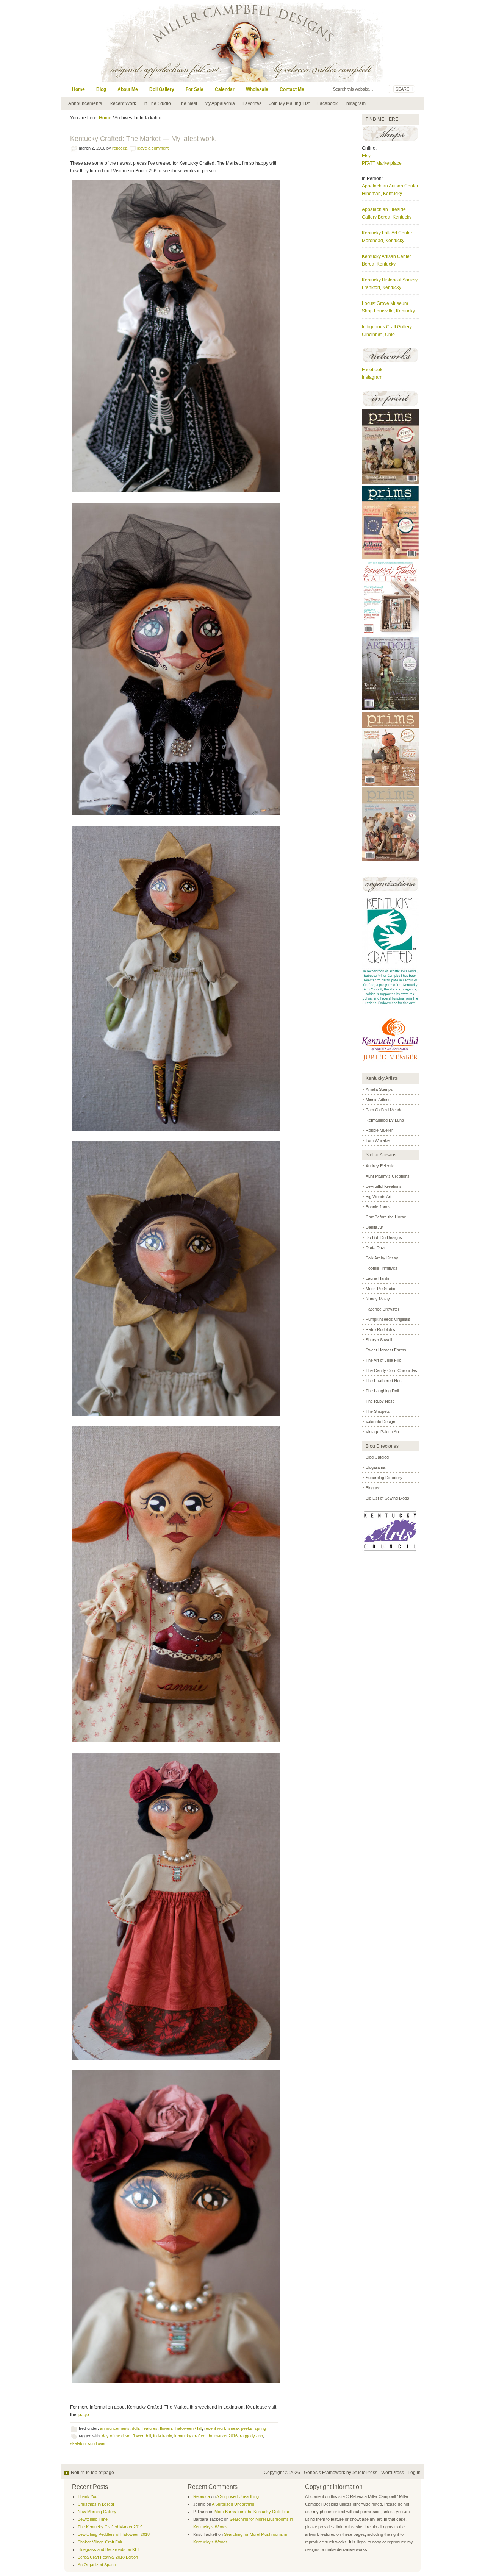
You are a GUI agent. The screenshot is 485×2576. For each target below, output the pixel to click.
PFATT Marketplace (382, 163)
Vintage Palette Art (382, 1432)
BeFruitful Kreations (384, 1186)
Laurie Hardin (378, 1278)
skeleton (78, 2443)
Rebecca (120, 148)
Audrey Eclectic (380, 1166)
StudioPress (365, 2473)
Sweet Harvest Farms (386, 1350)
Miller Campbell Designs (294, 41)
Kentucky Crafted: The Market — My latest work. (143, 139)
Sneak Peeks (240, 2428)
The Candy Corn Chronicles (391, 1370)
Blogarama (375, 1467)
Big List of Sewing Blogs (387, 1498)
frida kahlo (163, 2436)
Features (150, 2428)
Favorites (252, 103)
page (84, 2415)
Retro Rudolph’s (380, 1329)
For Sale (195, 89)
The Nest (188, 103)
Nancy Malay (378, 1299)
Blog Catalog (377, 1457)
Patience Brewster (383, 1309)
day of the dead (116, 2436)
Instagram (355, 103)
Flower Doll (142, 2436)
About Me (128, 89)
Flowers (167, 2428)
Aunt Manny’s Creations (388, 1176)
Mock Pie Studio (380, 1289)
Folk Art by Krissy (382, 1258)
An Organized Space (97, 2565)
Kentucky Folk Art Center (387, 233)
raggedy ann (251, 2436)
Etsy (366, 156)
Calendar (225, 89)
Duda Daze (376, 1248)
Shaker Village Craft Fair (100, 2542)
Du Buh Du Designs (384, 1237)
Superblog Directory (384, 1478)
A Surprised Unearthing (238, 2496)
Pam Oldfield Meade (384, 1110)
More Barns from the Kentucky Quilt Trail (252, 2512)
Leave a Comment (153, 148)
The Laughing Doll (382, 1391)
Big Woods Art (379, 1197)
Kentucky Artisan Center (386, 256)
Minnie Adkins (378, 1100)
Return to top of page (92, 2473)
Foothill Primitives (382, 1268)
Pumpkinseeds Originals (388, 1319)
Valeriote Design (380, 1422)
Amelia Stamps (379, 1089)
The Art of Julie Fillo (383, 1360)
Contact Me (292, 89)
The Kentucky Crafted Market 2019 (110, 2527)
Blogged (373, 1488)
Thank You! (88, 2496)
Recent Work (123, 103)
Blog (101, 89)
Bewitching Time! (93, 2519)
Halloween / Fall (189, 2428)
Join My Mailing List (289, 103)
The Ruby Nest (380, 1401)
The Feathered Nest (384, 1381)
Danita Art (375, 1227)
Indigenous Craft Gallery (387, 327)
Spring (260, 2428)
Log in (414, 2473)
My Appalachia (220, 103)
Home (78, 89)
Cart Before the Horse (386, 1217)
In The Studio (157, 103)
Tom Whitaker (378, 1140)
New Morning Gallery (97, 2512)
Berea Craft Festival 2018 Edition (108, 2557)
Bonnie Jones (378, 1207)
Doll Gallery (162, 89)
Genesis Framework (325, 2473)
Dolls (136, 2428)
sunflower (97, 2443)
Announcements (85, 103)
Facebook (327, 103)
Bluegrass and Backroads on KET (109, 2549)
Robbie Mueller (379, 1130)
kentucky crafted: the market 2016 (206, 2436)
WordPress (393, 2473)
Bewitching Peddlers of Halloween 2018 (114, 2534)
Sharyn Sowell (379, 1340)
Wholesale (257, 89)
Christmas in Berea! (96, 2504)
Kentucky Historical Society (390, 280)
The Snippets (378, 1411)
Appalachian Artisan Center (390, 186)
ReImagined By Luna (385, 1120)
